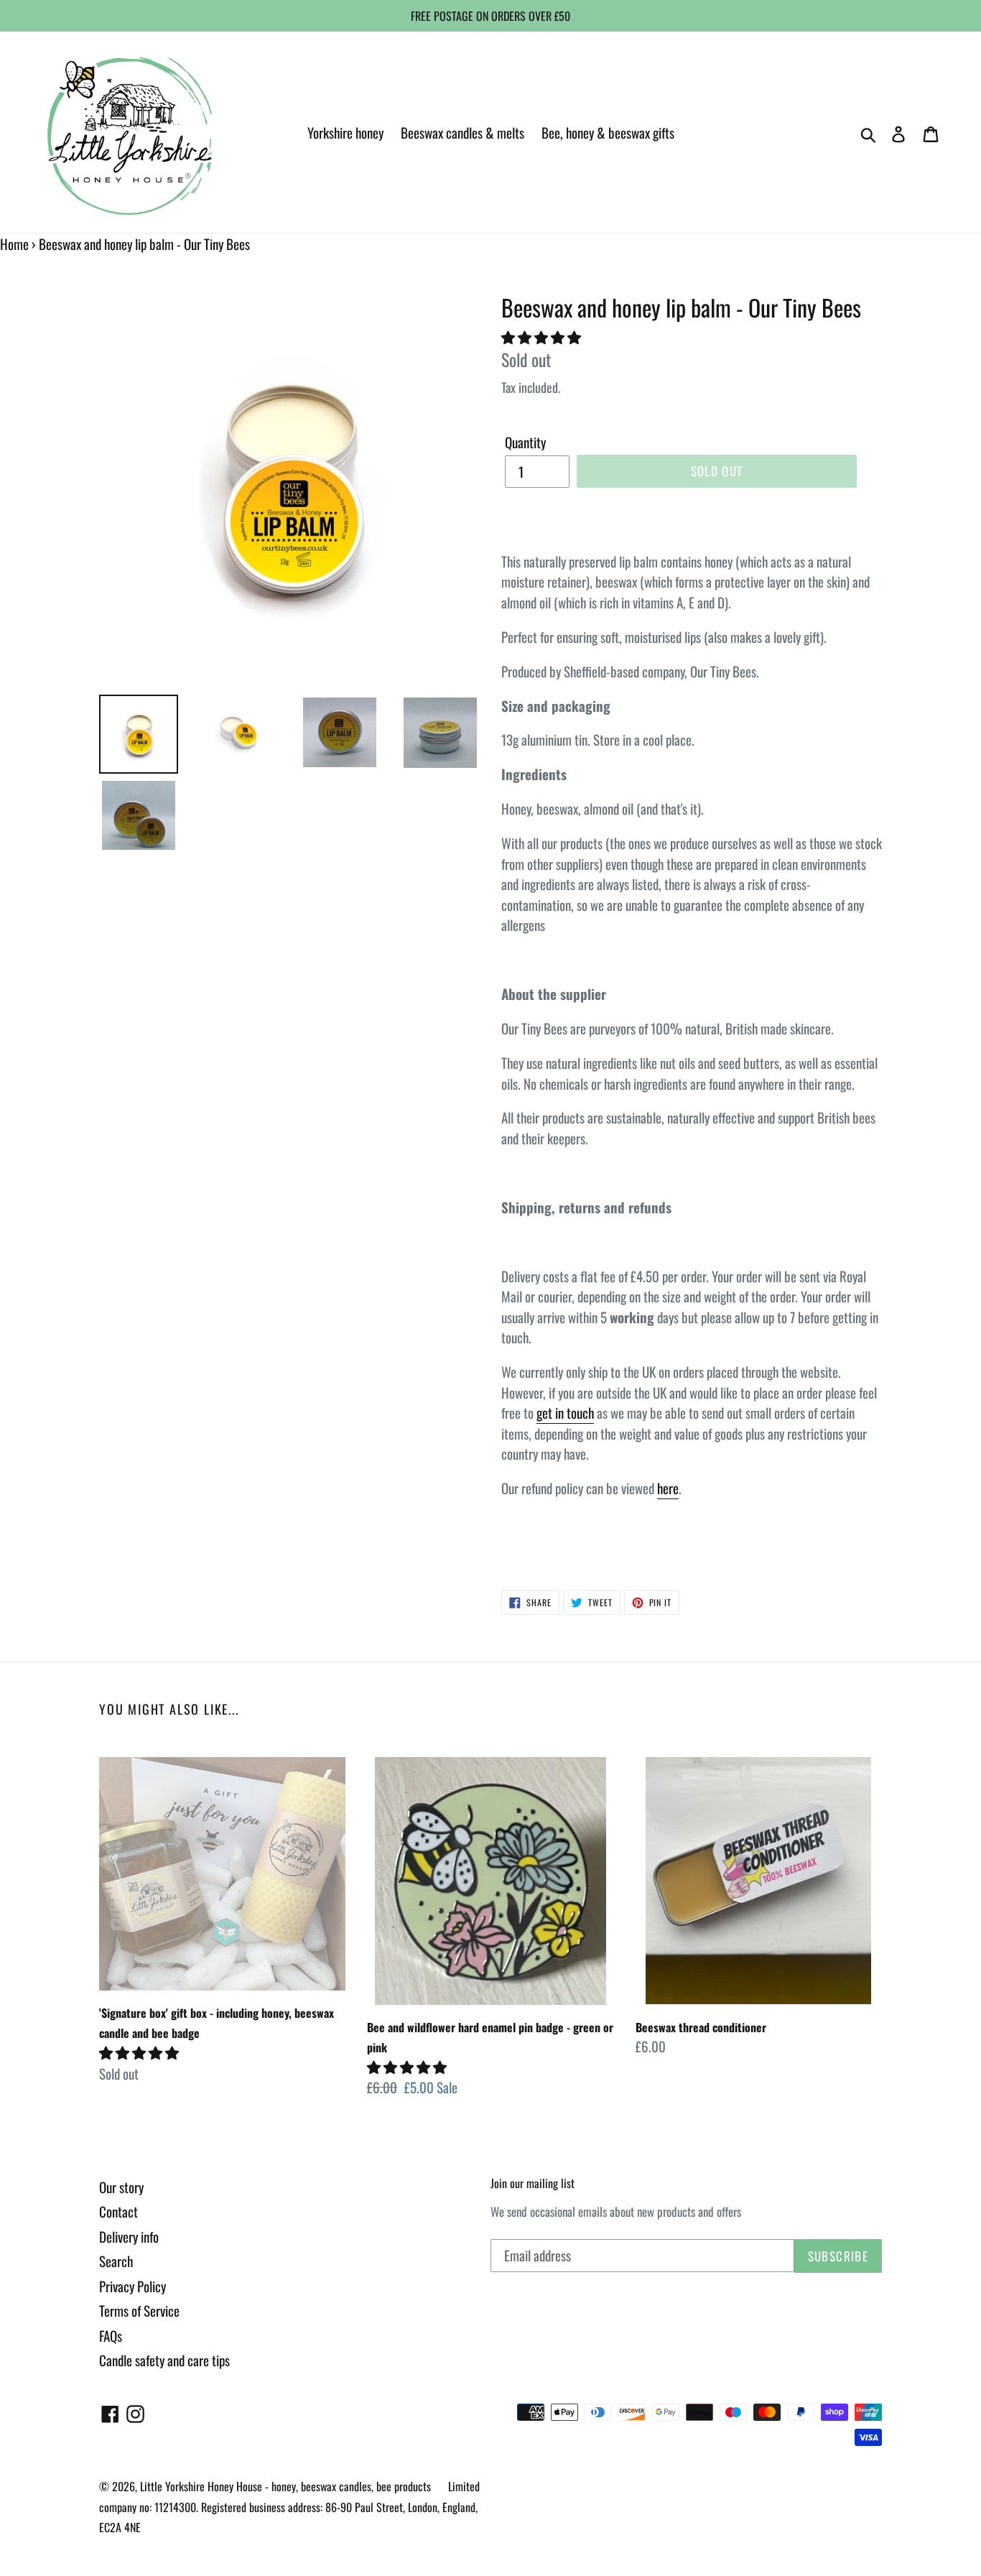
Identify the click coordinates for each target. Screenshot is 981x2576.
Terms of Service (139, 2310)
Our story (121, 2187)
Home (14, 244)
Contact (118, 2211)
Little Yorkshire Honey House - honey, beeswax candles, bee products (285, 2486)
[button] (543, 336)
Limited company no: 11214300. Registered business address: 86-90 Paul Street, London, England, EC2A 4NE (289, 2507)
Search (116, 2261)
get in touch (565, 1412)
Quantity (525, 442)
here (668, 1488)
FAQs (111, 2335)
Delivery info (129, 2236)
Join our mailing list (533, 2183)
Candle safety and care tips (164, 2360)
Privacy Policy (132, 2286)
